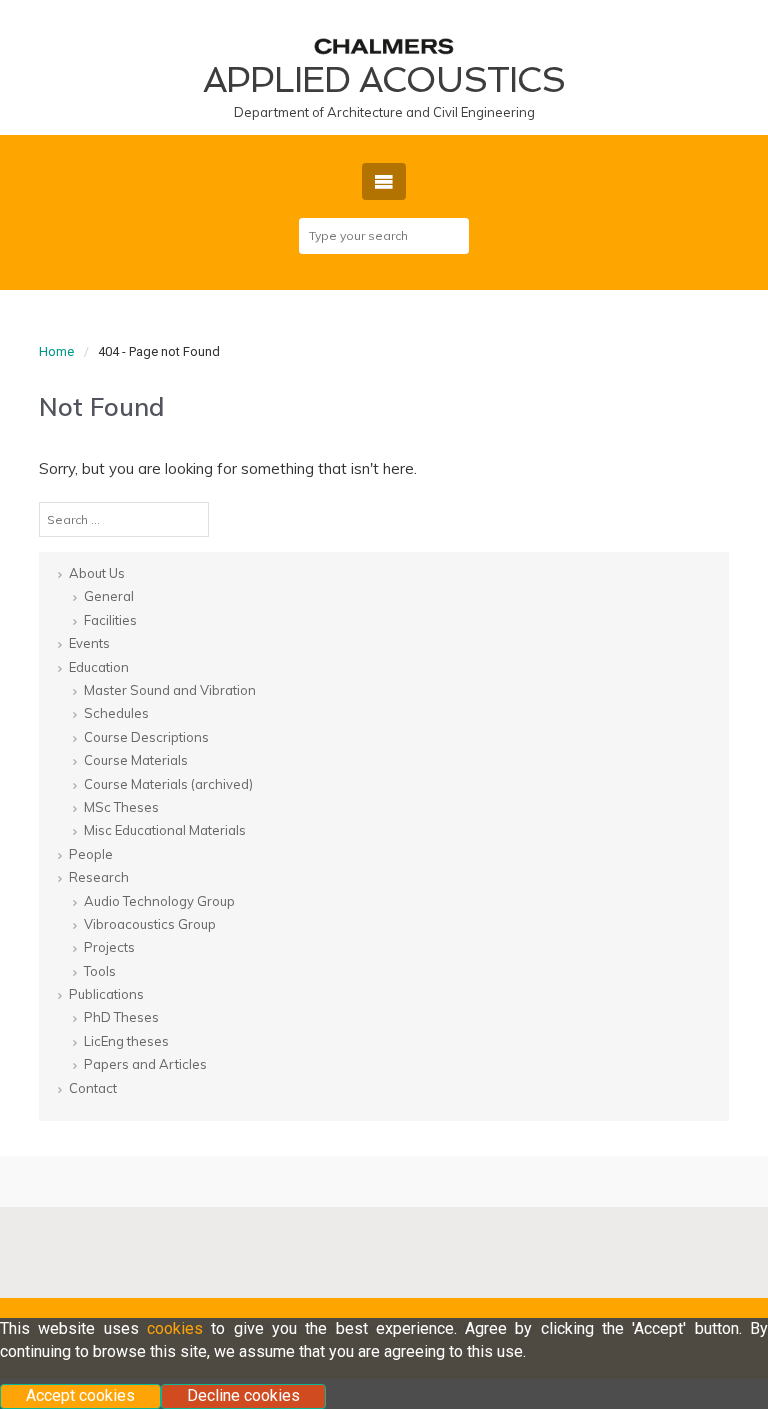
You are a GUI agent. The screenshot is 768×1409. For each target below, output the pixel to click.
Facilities (110, 620)
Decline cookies (243, 1395)
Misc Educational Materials (165, 830)
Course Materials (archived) (168, 784)
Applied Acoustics (383, 79)
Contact (93, 1088)
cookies (175, 1328)
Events (89, 643)
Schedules (116, 713)
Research (99, 877)
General (109, 596)
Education (99, 667)
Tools (100, 971)
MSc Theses (121, 807)
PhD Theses (121, 1017)
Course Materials (136, 760)
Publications (106, 994)
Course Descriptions (146, 737)
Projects (109, 947)
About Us (97, 573)
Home (56, 351)
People (91, 854)
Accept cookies (80, 1395)
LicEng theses (126, 1041)
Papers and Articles (145, 1064)
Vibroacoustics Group (150, 924)
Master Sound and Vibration (170, 690)
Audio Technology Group (159, 901)
